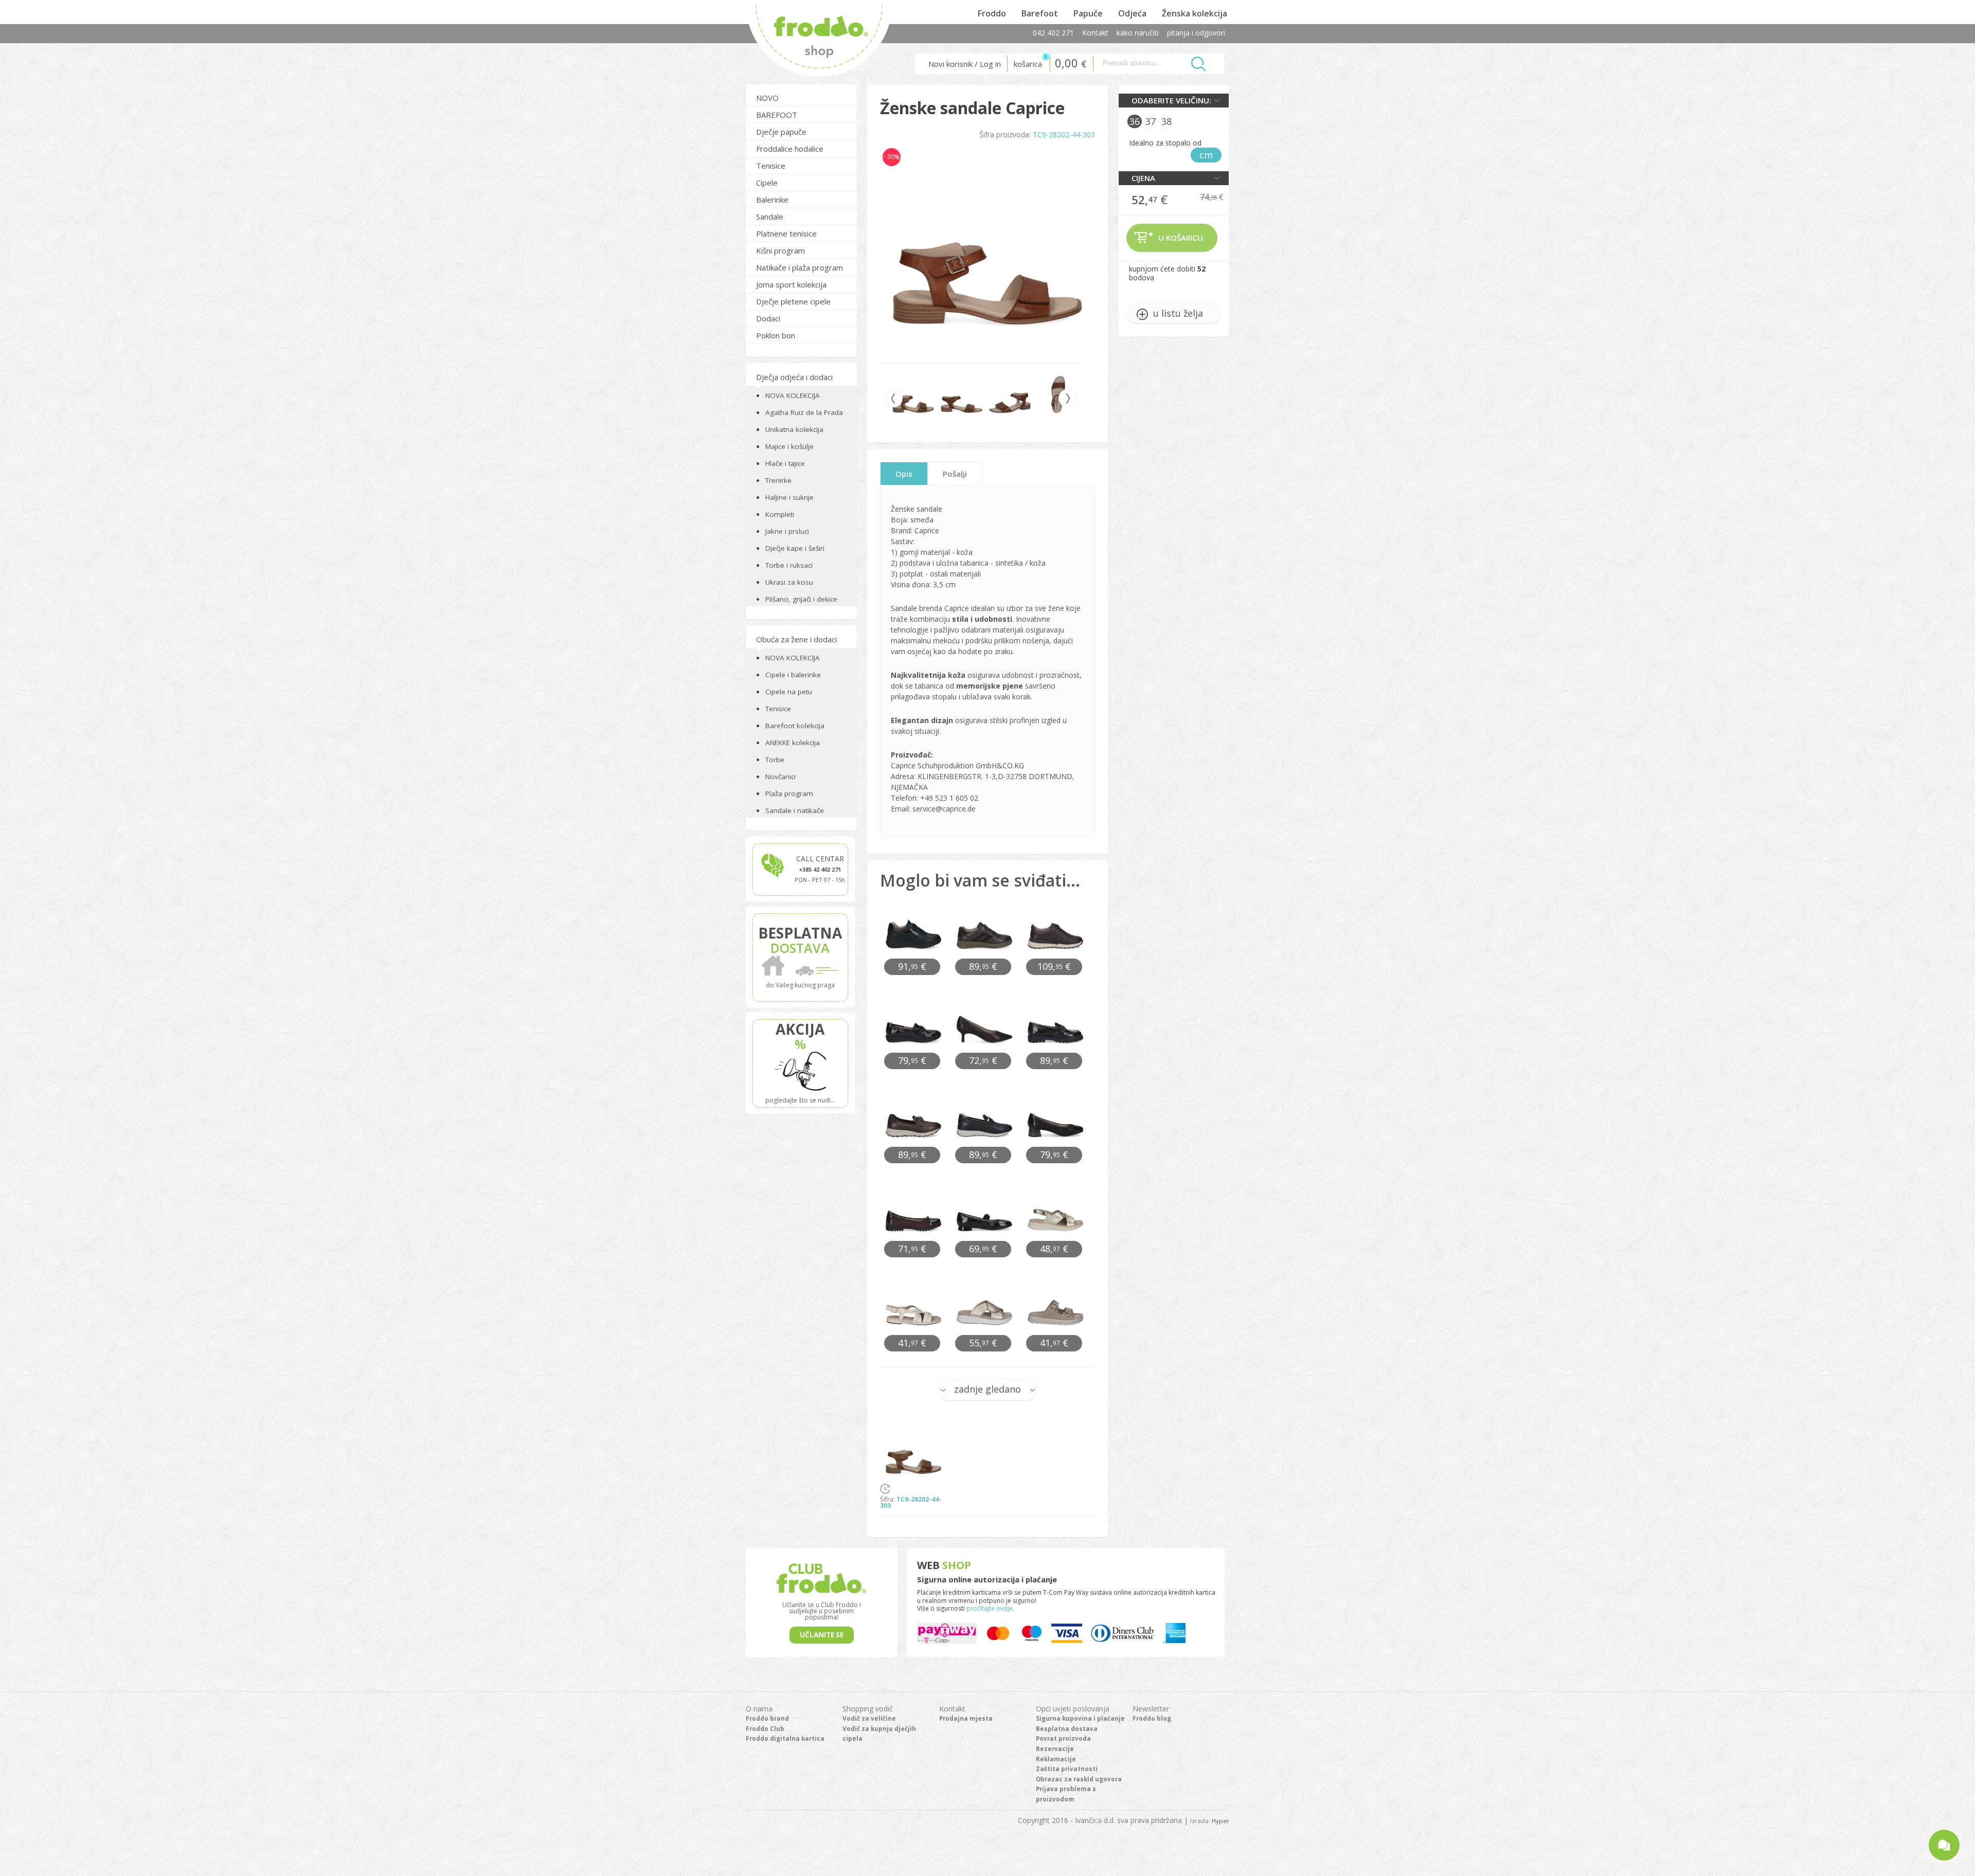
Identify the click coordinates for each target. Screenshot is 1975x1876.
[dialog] (987, 938)
